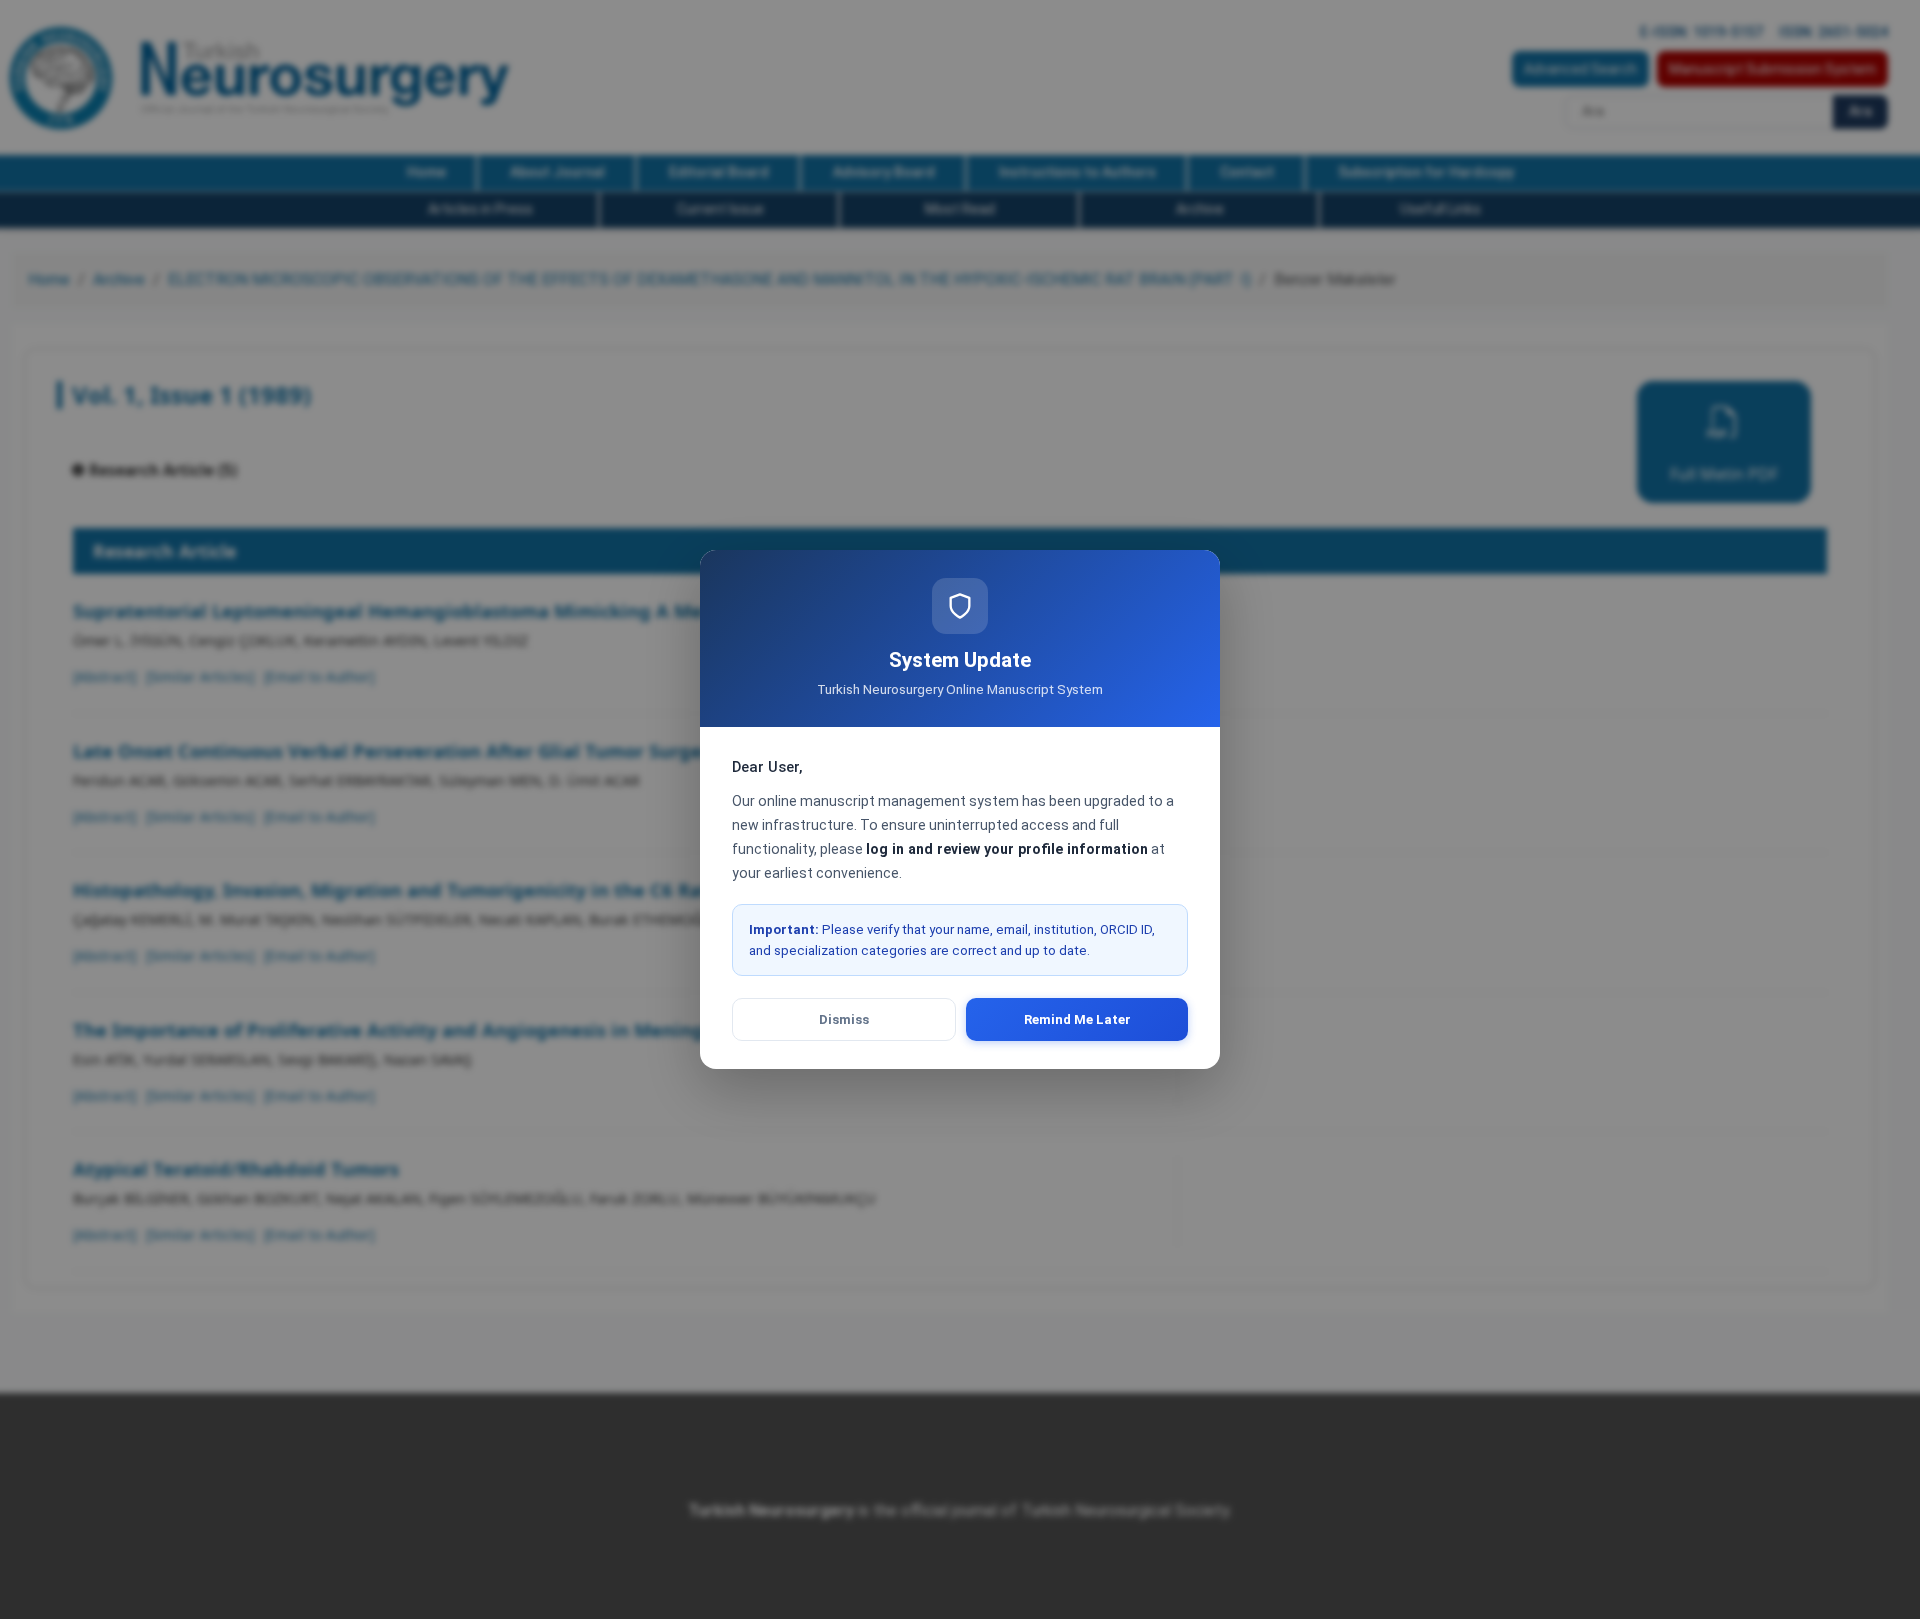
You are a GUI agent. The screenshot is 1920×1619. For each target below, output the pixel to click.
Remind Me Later (1077, 1019)
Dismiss (844, 1019)
